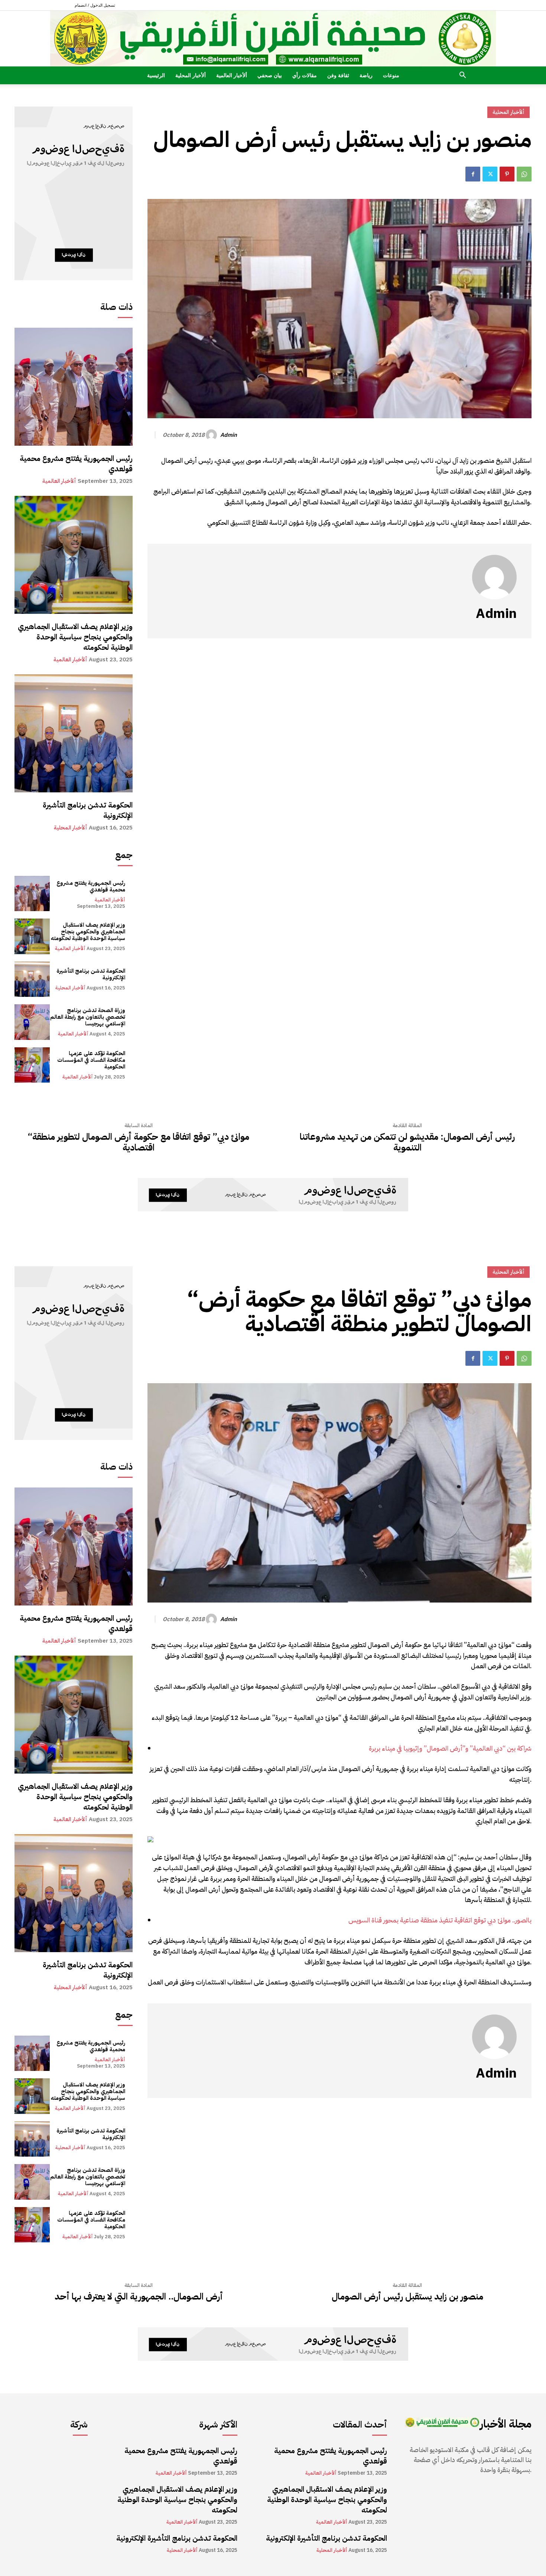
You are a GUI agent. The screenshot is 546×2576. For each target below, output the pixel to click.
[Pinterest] (507, 174)
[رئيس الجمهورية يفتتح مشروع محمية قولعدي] (74, 387)
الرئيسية (156, 75)
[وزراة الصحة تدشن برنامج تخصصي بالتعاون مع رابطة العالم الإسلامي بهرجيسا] (32, 1022)
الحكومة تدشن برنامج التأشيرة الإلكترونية (88, 810)
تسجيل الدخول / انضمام (95, 5)
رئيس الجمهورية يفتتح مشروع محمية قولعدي (76, 464)
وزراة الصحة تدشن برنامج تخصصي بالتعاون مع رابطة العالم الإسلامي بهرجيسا (88, 1017)
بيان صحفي (270, 75)
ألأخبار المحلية (191, 75)
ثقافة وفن (338, 75)
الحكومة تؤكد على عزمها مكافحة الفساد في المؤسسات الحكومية (91, 1060)
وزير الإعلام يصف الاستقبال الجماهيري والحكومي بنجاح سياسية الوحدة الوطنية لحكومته (75, 637)
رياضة (366, 75)
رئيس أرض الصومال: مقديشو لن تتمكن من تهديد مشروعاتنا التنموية (407, 1142)
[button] (462, 76)
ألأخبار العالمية (232, 75)
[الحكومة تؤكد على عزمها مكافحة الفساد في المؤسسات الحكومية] (32, 1065)
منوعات (391, 75)
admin (229, 435)
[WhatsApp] (524, 174)
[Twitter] (490, 174)
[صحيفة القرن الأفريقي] (273, 39)
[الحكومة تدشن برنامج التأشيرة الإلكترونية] (74, 733)
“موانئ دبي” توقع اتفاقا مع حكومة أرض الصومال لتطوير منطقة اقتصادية (139, 1142)
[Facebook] (473, 174)
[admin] (212, 435)
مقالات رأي (305, 75)
